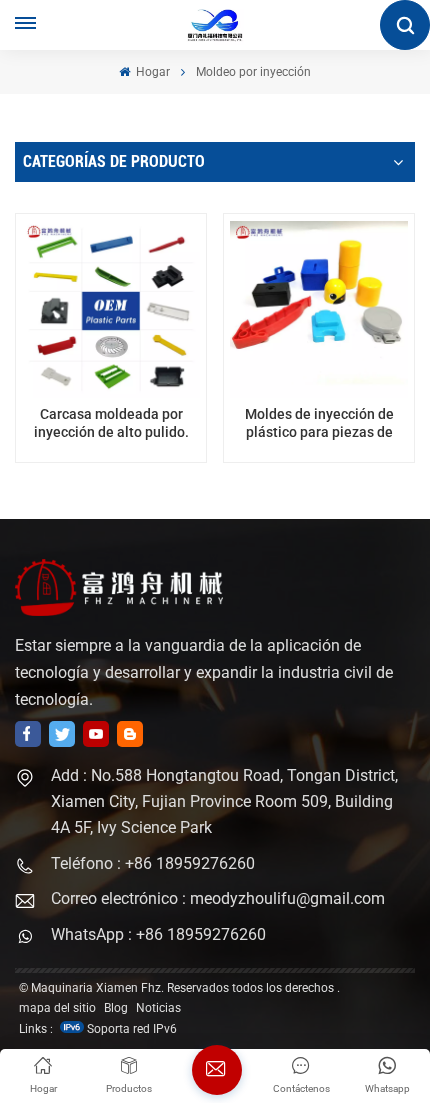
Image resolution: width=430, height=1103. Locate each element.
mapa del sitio (57, 1008)
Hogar (151, 72)
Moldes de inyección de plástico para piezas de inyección (319, 423)
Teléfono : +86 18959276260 (153, 863)
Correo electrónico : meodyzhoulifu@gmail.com (218, 898)
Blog (116, 1008)
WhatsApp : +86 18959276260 (158, 934)
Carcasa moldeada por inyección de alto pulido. (111, 423)
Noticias (158, 1008)
